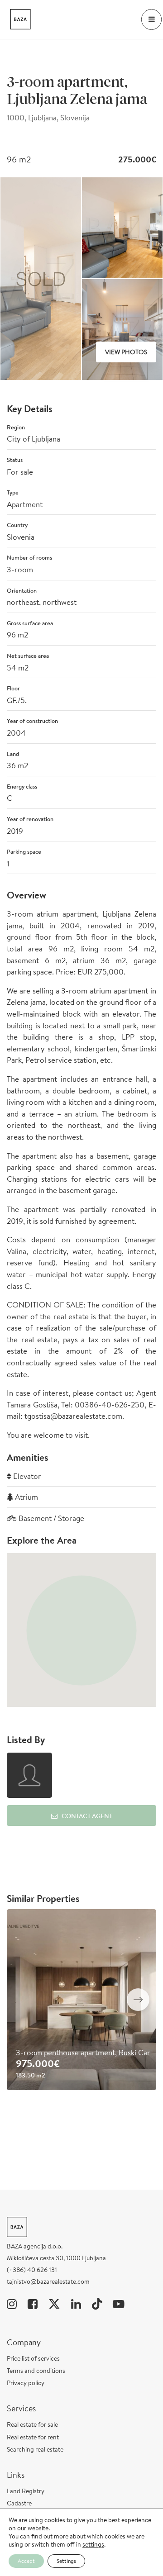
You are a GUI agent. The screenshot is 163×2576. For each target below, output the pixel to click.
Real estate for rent (33, 2437)
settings (93, 2544)
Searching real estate (35, 2449)
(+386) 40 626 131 (32, 2270)
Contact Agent (87, 1816)
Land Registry (26, 2491)
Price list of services (33, 2358)
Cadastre (19, 2503)
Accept (26, 2561)
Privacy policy (26, 2383)
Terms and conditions (36, 2371)
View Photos (126, 352)
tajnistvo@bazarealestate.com (48, 2281)
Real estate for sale (32, 2424)
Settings (66, 2561)
